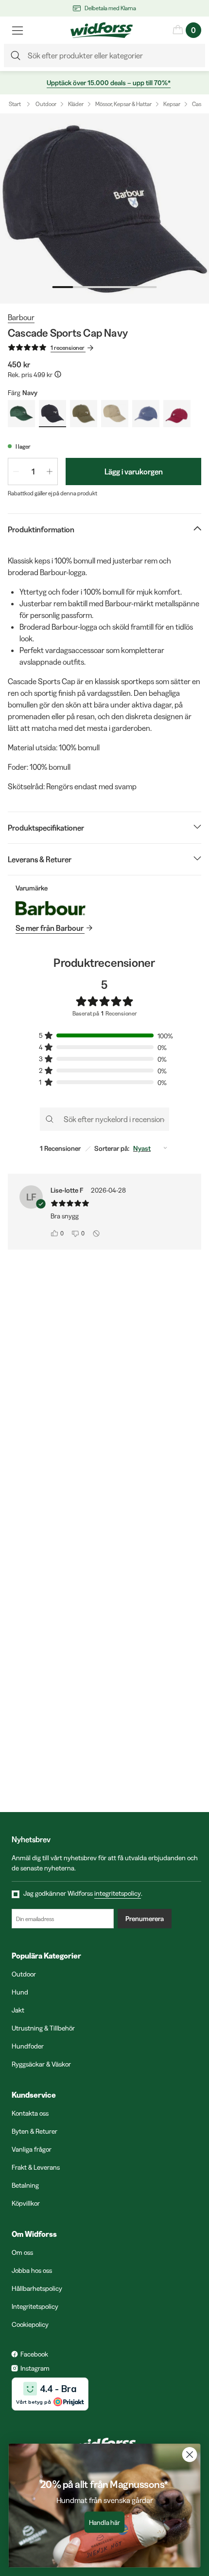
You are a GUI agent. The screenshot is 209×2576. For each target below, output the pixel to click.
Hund (20, 1992)
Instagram (35, 2368)
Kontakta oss (30, 2113)
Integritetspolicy (35, 2306)
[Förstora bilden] (104, 209)
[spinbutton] (33, 472)
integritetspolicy (118, 1893)
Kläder (76, 104)
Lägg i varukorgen (134, 472)
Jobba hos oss (32, 2270)
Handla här (105, 2522)
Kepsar (172, 104)
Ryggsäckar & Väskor (41, 2064)
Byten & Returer (35, 2131)
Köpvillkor (26, 2203)
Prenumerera (145, 1919)
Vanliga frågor (32, 2149)
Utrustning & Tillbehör (43, 2028)
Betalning (25, 2185)
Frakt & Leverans (36, 2167)
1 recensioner (68, 348)
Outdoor (46, 104)
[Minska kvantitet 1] (16, 472)
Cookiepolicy (30, 2324)
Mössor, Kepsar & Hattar (123, 104)
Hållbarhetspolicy (37, 2288)
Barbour (21, 317)
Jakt (18, 2010)
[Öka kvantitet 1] (50, 472)
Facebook (34, 2354)
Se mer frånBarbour (50, 928)
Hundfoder (28, 2046)
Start (15, 104)
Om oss (22, 2252)
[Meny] (17, 30)
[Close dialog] (190, 2455)
